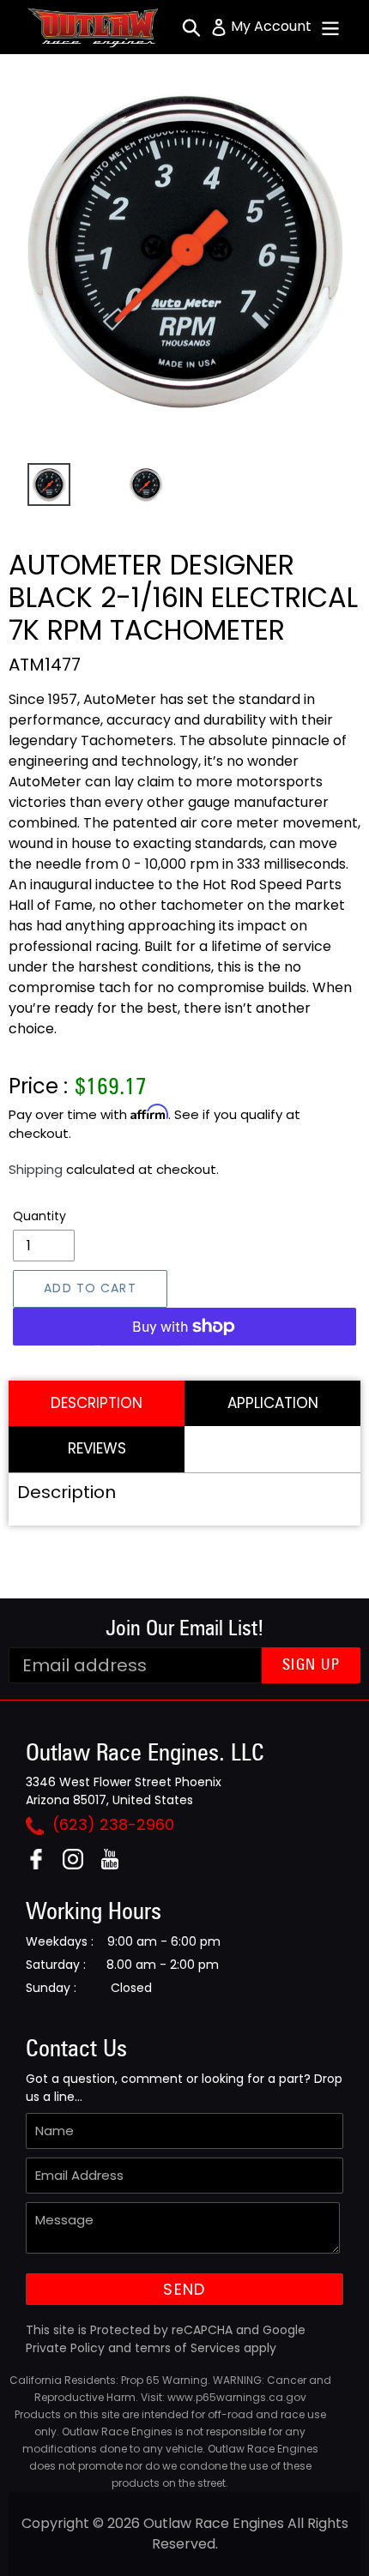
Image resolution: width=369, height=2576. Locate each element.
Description (97, 1403)
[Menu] (330, 27)
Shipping (36, 1169)
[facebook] (42, 1865)
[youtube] (116, 1865)
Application (273, 1403)
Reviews (97, 1448)
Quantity (39, 1216)
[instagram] (79, 1865)
